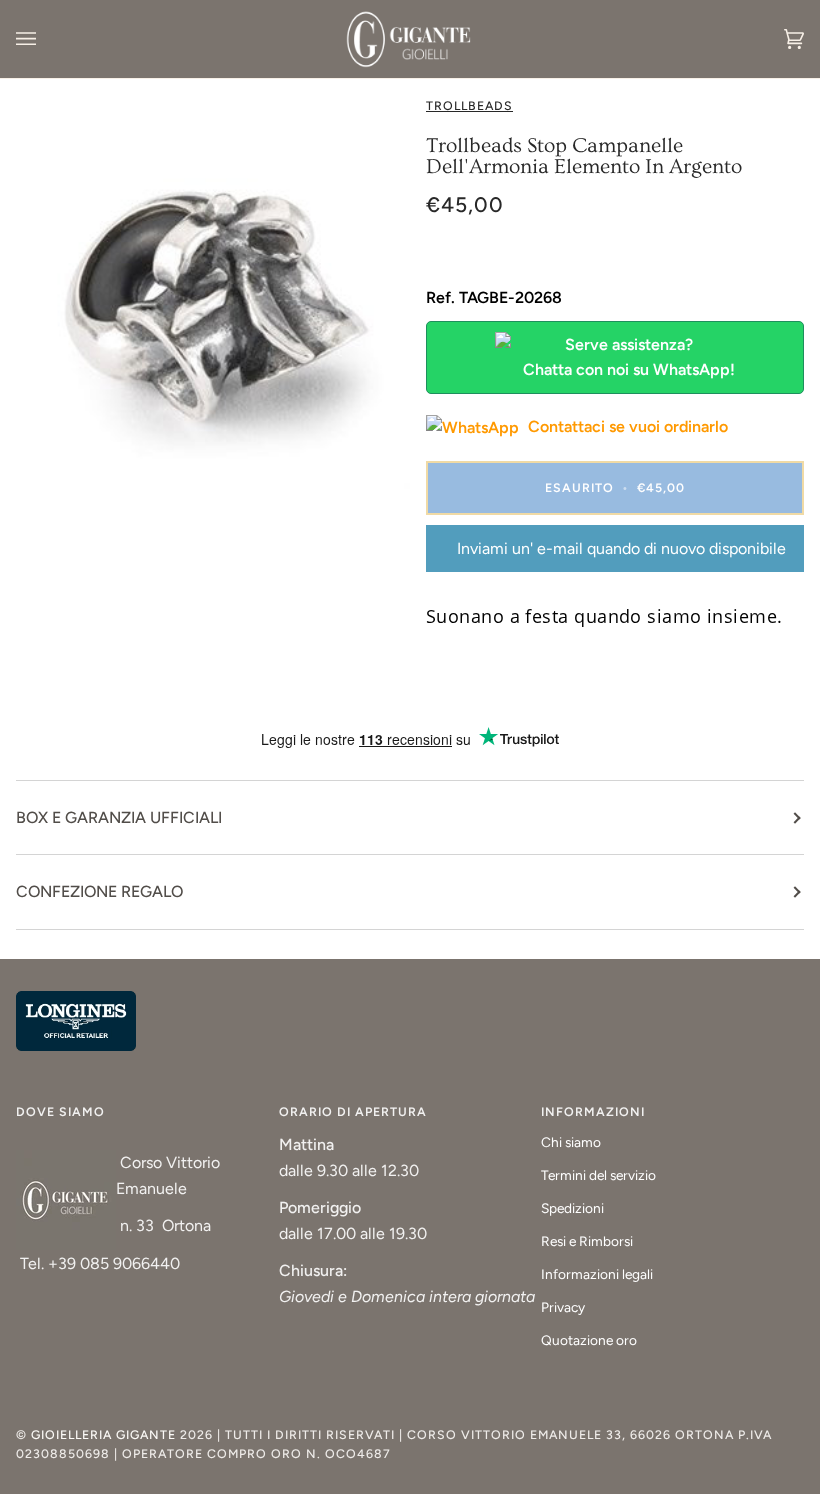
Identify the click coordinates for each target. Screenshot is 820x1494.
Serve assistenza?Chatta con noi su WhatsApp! (629, 357)
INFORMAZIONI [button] (593, 1111)
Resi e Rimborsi (587, 1241)
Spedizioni (572, 1208)
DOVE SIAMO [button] (60, 1111)
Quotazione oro (589, 1340)
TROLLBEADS (469, 105)
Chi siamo (571, 1142)
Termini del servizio (598, 1175)
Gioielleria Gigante (105, 1434)
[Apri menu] (46, 39)
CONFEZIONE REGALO (99, 891)
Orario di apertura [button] (353, 1111)
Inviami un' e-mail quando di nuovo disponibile (621, 548)
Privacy (563, 1307)
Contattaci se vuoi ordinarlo (626, 426)
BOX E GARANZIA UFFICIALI (119, 817)
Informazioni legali (597, 1274)
